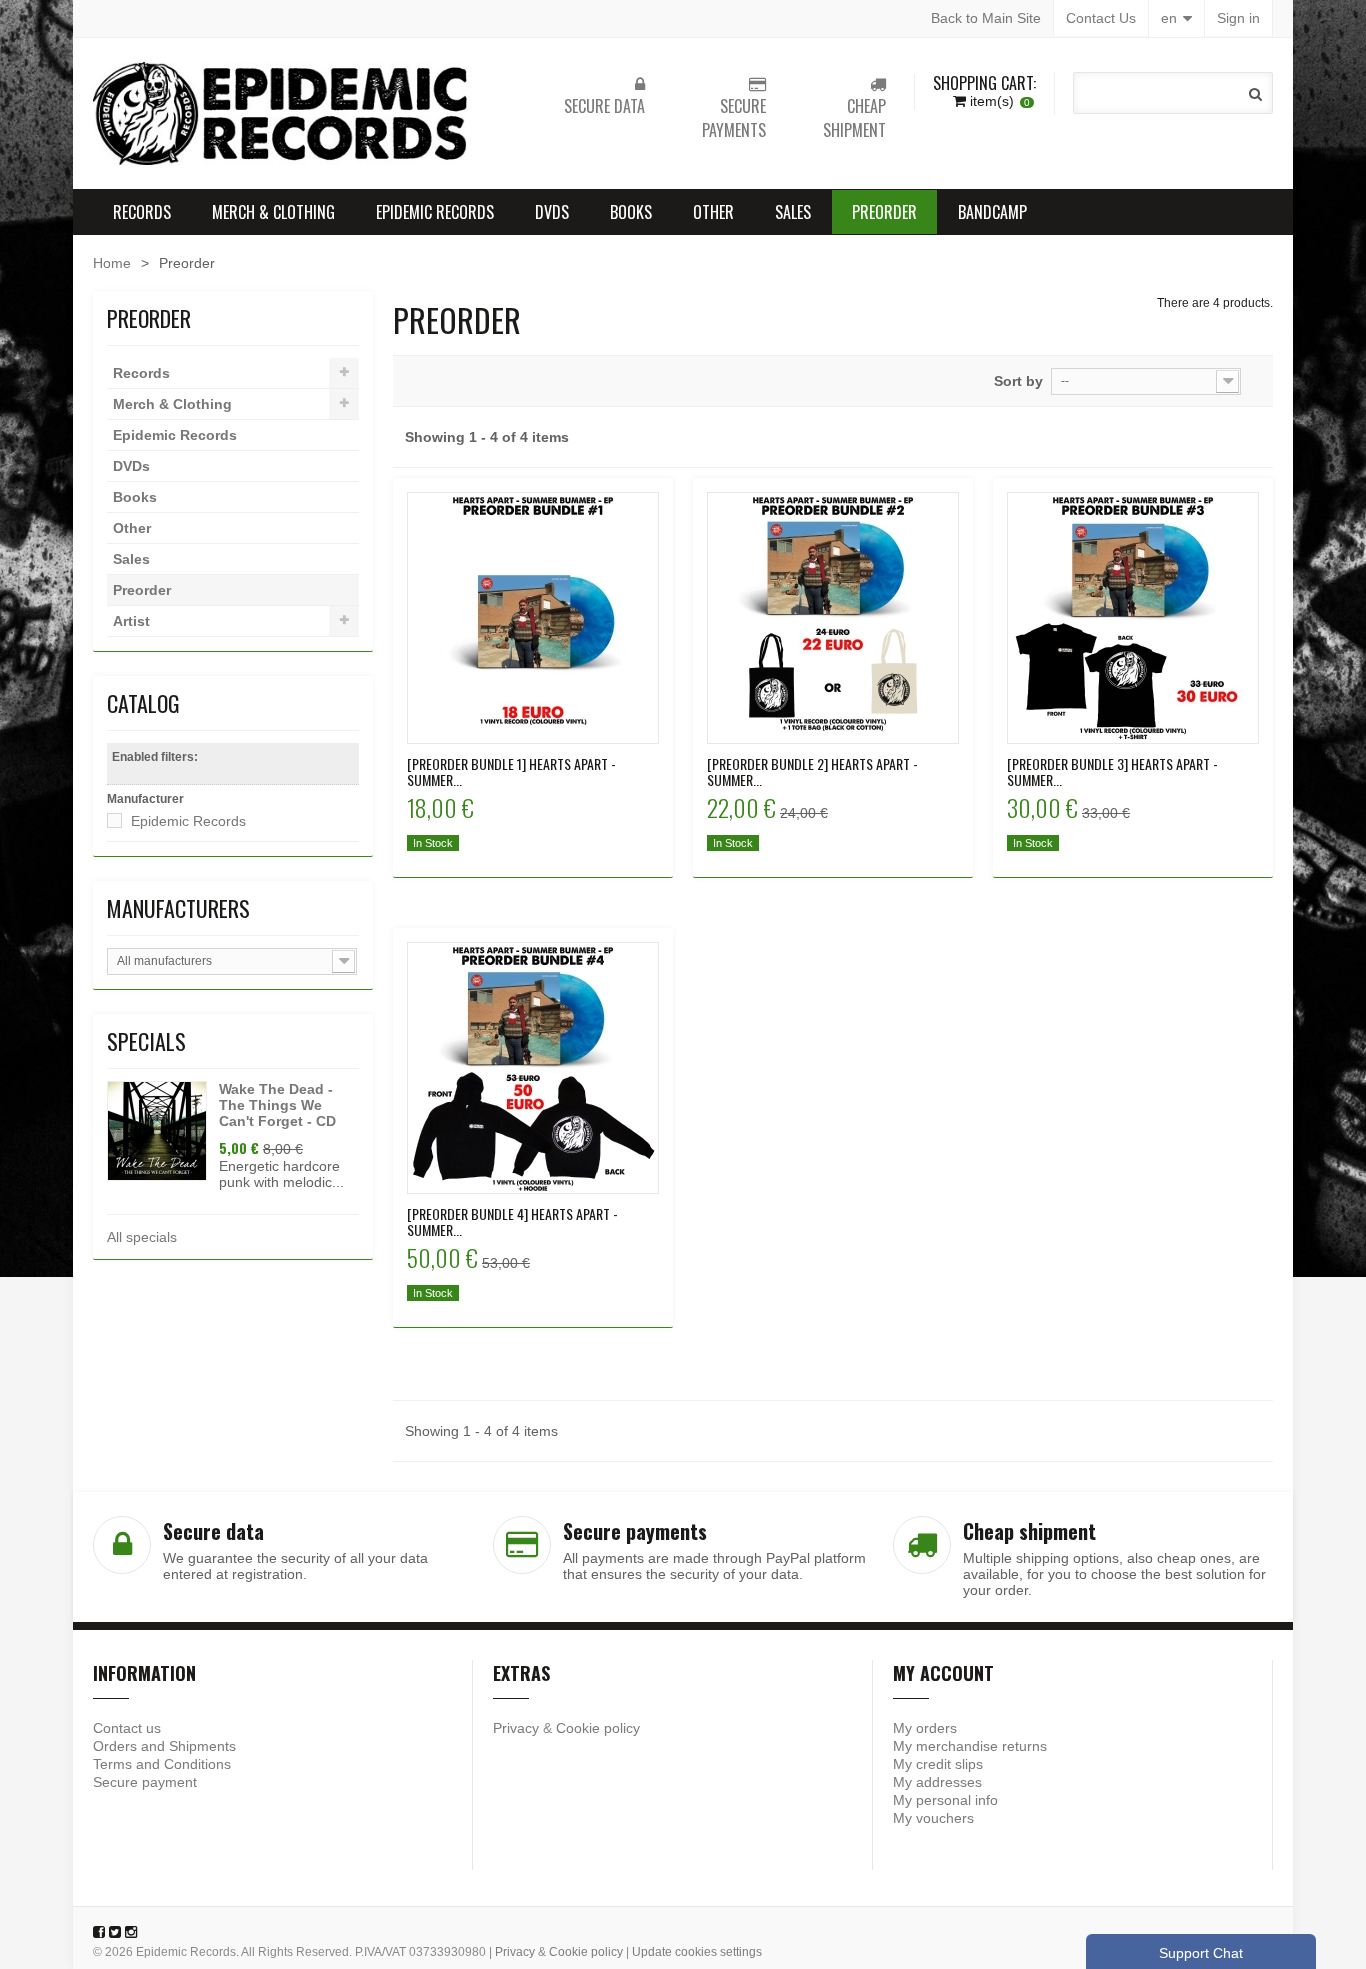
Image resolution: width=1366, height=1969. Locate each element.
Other (713, 212)
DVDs (552, 212)
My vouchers (933, 1818)
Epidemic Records (435, 212)
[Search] (1255, 94)
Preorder (884, 212)
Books (631, 212)
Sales (793, 212)
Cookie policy (598, 1728)
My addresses (937, 1782)
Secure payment (145, 1782)
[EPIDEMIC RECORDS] (283, 113)
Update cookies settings (697, 1952)
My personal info (945, 1800)
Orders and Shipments (164, 1746)
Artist (131, 621)
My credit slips (938, 1764)
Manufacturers (178, 908)
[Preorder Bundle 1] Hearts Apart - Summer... (511, 772)
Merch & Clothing (273, 212)
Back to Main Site (986, 18)
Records (142, 212)
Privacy (516, 1728)
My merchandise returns (970, 1746)
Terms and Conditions (162, 1764)
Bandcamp (992, 212)
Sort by (1018, 381)
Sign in (1238, 18)
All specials (142, 1237)
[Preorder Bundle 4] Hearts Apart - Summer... (512, 1222)
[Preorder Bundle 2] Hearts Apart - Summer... (812, 772)
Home (112, 263)
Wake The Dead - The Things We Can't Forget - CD (277, 1105)
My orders (925, 1728)
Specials (146, 1041)
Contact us (127, 1728)
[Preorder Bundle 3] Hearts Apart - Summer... (1112, 772)
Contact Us (1101, 18)
